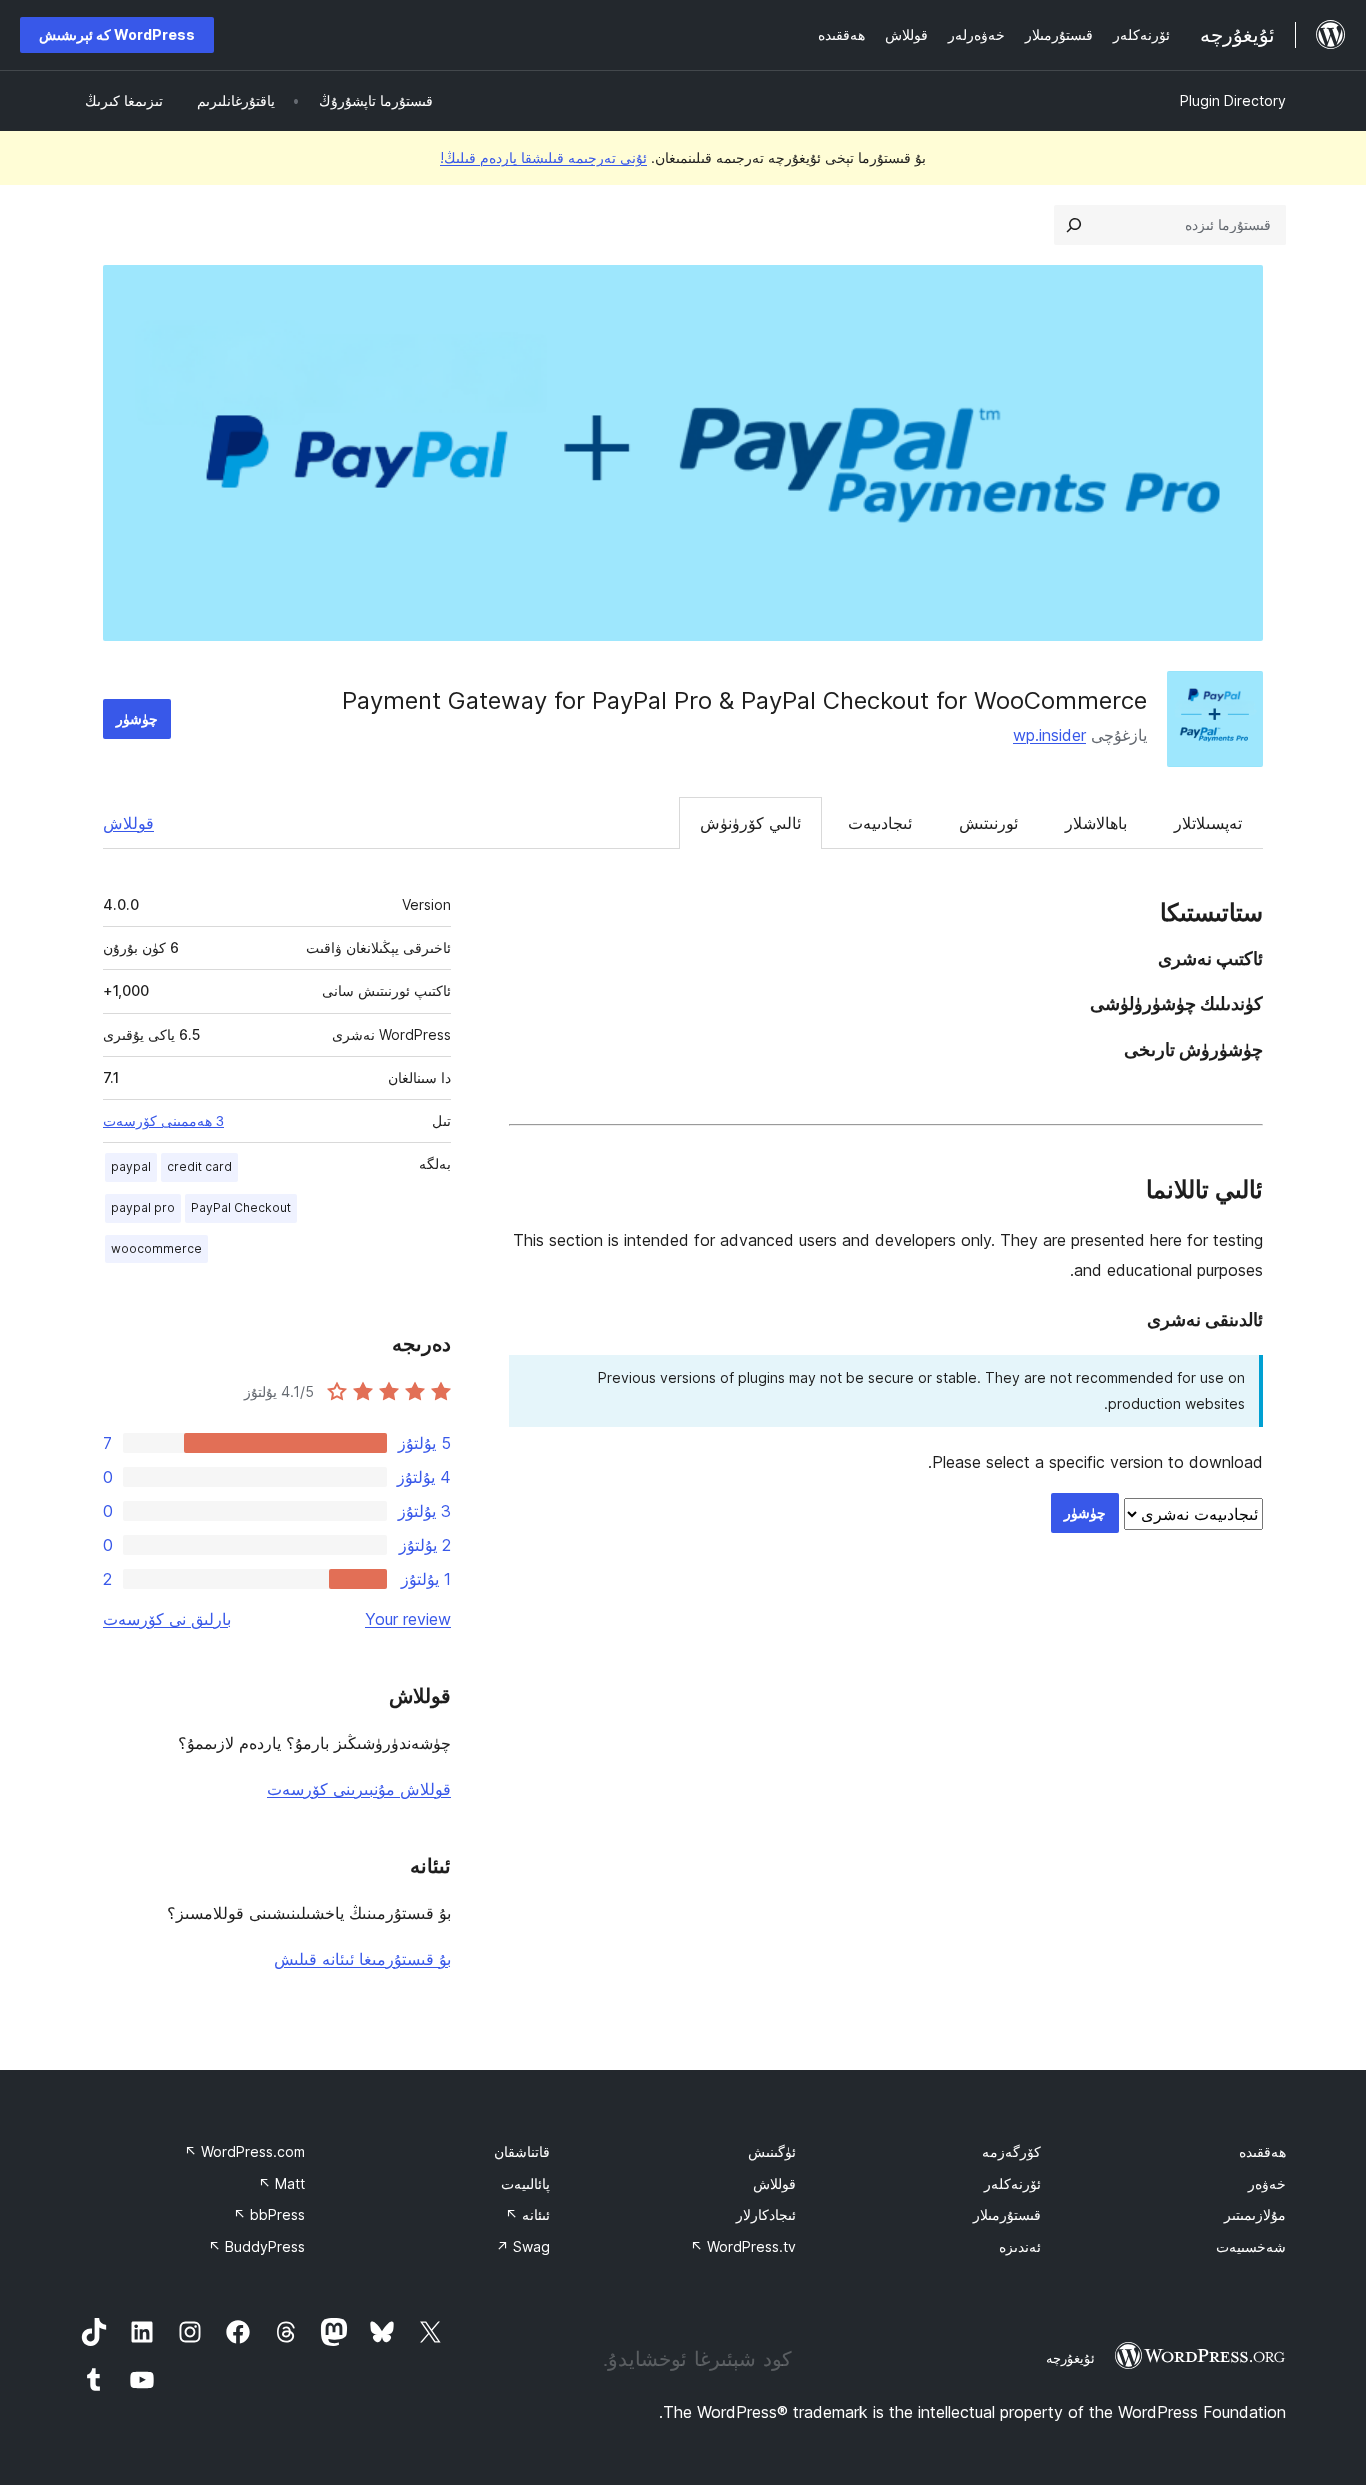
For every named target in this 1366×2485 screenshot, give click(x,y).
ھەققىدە (1262, 2151)
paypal (131, 1166)
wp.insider (1049, 735)
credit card (199, 1166)
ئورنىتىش (988, 823)
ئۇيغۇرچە (1070, 2358)
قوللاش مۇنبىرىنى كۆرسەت (359, 1789)
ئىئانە (527, 2214)
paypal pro (143, 1207)
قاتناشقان (522, 2151)
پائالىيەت (525, 2183)
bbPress (269, 2214)
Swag (523, 2246)
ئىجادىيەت (880, 823)
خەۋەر (1267, 2183)
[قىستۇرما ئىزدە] (1074, 225)
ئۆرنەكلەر (1012, 2183)
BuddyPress (256, 2246)
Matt (281, 2183)
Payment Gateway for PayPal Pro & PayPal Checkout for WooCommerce (744, 700)
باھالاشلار (1096, 823)
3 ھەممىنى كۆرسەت (163, 1121)
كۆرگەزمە (1011, 2151)
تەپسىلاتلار (1208, 823)
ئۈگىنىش (772, 2151)
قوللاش (128, 823)
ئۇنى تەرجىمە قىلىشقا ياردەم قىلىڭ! (543, 157)
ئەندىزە (1020, 2246)
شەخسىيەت (1251, 2246)
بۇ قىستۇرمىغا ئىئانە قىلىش (362, 1959)
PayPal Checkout (241, 1207)
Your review (408, 1619)
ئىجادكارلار (766, 2214)
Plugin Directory (1233, 100)
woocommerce (156, 1248)
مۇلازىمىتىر (1255, 2214)
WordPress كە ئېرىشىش (117, 34)
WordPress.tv (743, 2246)
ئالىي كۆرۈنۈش (750, 823)
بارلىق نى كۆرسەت (167, 1619)
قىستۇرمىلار (1007, 2214)
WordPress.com (244, 2151)
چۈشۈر (137, 718)
